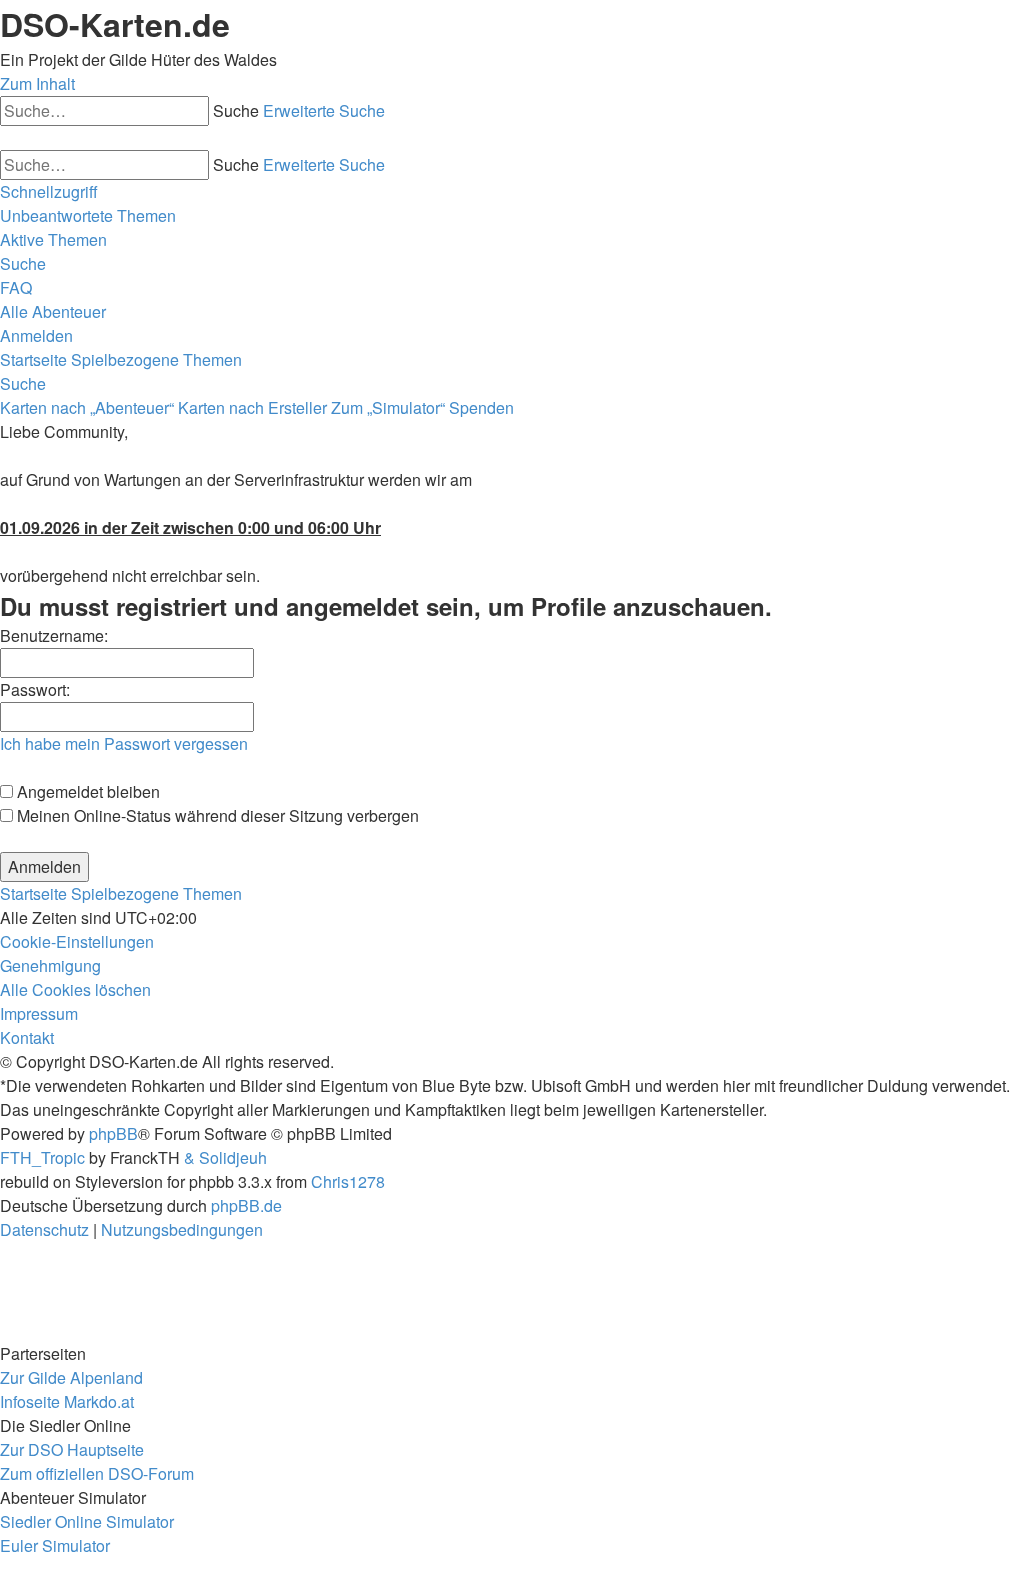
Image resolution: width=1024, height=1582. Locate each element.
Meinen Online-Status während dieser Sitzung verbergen (216, 815)
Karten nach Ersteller (252, 407)
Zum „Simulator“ (388, 407)
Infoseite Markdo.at (67, 1401)
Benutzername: (54, 635)
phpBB (113, 1133)
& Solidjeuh (225, 1157)
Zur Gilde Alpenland (71, 1377)
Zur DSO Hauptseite (72, 1449)
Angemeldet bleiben (86, 791)
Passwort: (35, 689)
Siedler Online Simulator (87, 1521)
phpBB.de (246, 1205)
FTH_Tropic (42, 1157)
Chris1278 (348, 1181)
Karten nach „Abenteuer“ (87, 407)
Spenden (481, 407)
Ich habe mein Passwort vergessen (124, 743)
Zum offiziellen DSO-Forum (97, 1473)
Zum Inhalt (37, 83)
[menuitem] (88, 215)
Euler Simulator (55, 1545)
